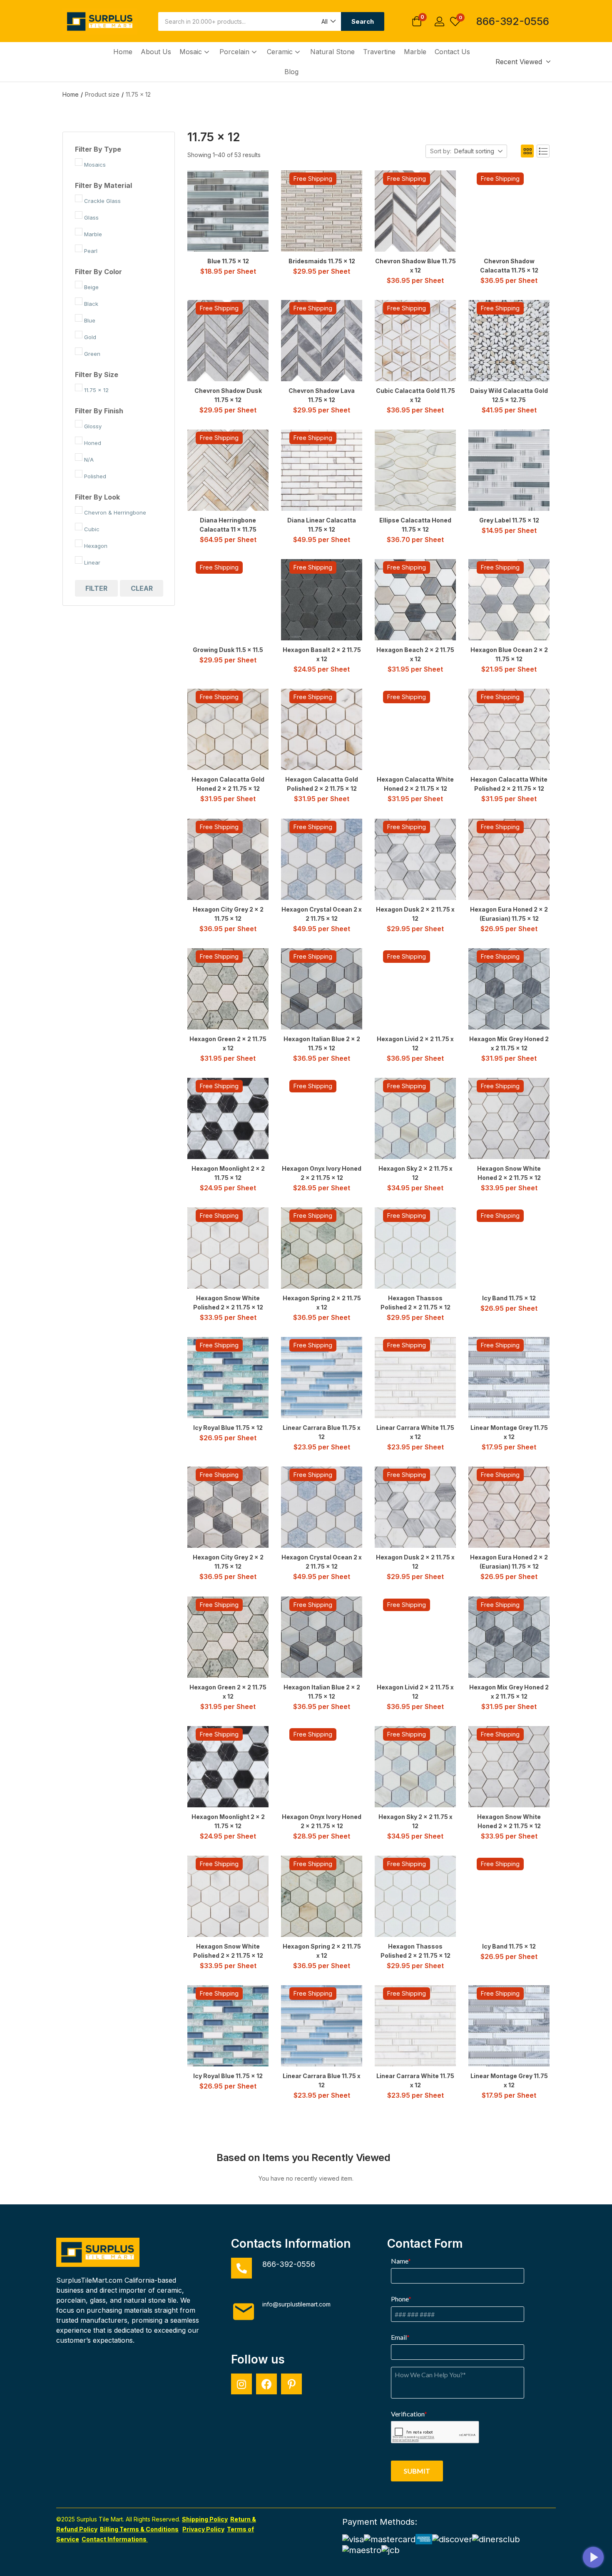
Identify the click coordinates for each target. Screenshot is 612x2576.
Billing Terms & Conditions (139, 2529)
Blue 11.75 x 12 (228, 261)
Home (123, 52)
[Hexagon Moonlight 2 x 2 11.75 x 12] (228, 1118)
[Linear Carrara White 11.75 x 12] (415, 1378)
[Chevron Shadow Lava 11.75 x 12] (322, 341)
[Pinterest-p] (291, 2384)
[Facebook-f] (266, 2384)
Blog (291, 72)
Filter (96, 588)
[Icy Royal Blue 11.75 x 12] (228, 1378)
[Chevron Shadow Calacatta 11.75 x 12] (509, 211)
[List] (543, 151)
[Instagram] (241, 2384)
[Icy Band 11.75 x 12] (509, 1248)
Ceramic (281, 52)
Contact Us (452, 52)
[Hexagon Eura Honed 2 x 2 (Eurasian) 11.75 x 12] (509, 859)
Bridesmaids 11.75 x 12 (322, 261)
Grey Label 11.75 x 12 (509, 520)
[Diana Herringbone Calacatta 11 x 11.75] (228, 470)
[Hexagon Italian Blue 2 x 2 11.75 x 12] (322, 989)
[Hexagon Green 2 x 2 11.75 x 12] (228, 989)
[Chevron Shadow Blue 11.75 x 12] (415, 211)
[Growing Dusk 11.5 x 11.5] (228, 600)
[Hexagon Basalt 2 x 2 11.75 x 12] (322, 600)
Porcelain (235, 52)
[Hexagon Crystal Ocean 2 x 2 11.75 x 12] (322, 859)
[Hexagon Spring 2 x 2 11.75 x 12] (322, 1248)
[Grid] (527, 151)
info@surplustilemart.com (296, 2304)
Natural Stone (332, 52)
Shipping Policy (205, 2519)
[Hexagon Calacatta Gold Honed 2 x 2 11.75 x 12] (228, 729)
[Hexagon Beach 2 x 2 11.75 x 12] (415, 600)
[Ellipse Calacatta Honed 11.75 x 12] (415, 470)
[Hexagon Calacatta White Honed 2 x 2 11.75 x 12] (415, 729)
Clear (142, 588)
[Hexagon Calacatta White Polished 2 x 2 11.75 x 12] (509, 729)
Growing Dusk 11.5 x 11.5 (228, 650)
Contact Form (425, 2244)
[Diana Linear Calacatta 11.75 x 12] (322, 470)
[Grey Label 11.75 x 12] (509, 470)
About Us (156, 52)
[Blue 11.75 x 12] (228, 211)
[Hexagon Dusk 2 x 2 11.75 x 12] (415, 859)
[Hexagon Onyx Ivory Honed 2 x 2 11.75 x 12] (322, 1118)
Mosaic (192, 52)
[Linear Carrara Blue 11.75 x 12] (322, 1378)
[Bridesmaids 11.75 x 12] (322, 211)
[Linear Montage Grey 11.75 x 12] (509, 1378)
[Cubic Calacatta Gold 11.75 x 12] (415, 341)
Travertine (379, 52)
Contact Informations (115, 2539)
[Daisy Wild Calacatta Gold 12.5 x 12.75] (509, 341)
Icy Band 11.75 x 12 (509, 1298)
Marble (415, 52)
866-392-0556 (513, 21)
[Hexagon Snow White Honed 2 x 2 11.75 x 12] (509, 1118)
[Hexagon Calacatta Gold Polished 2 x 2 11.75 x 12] (322, 729)
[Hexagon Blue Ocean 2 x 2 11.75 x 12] (509, 600)
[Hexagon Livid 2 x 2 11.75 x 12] (415, 989)
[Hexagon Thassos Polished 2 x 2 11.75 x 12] (415, 1248)
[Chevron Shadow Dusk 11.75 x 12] (228, 341)
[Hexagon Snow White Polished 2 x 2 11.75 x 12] (228, 1248)
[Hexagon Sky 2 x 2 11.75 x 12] (415, 1118)
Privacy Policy (203, 2529)
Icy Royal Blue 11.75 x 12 (228, 1428)
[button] (328, 21)
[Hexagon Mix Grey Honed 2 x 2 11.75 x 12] (509, 989)
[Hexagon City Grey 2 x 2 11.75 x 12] (228, 859)
